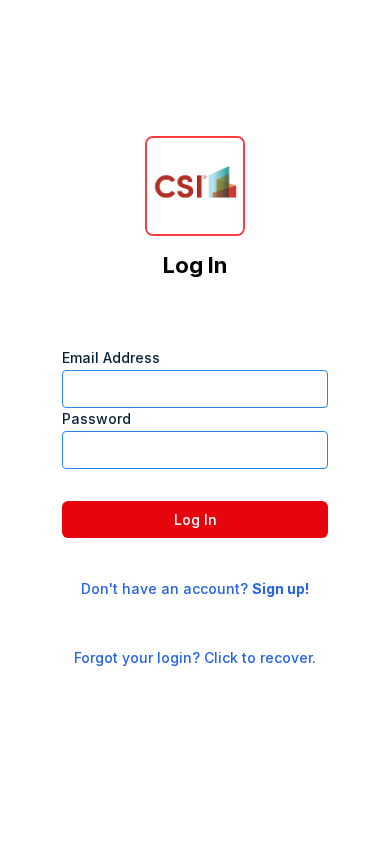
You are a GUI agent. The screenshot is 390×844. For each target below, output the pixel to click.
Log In (195, 519)
